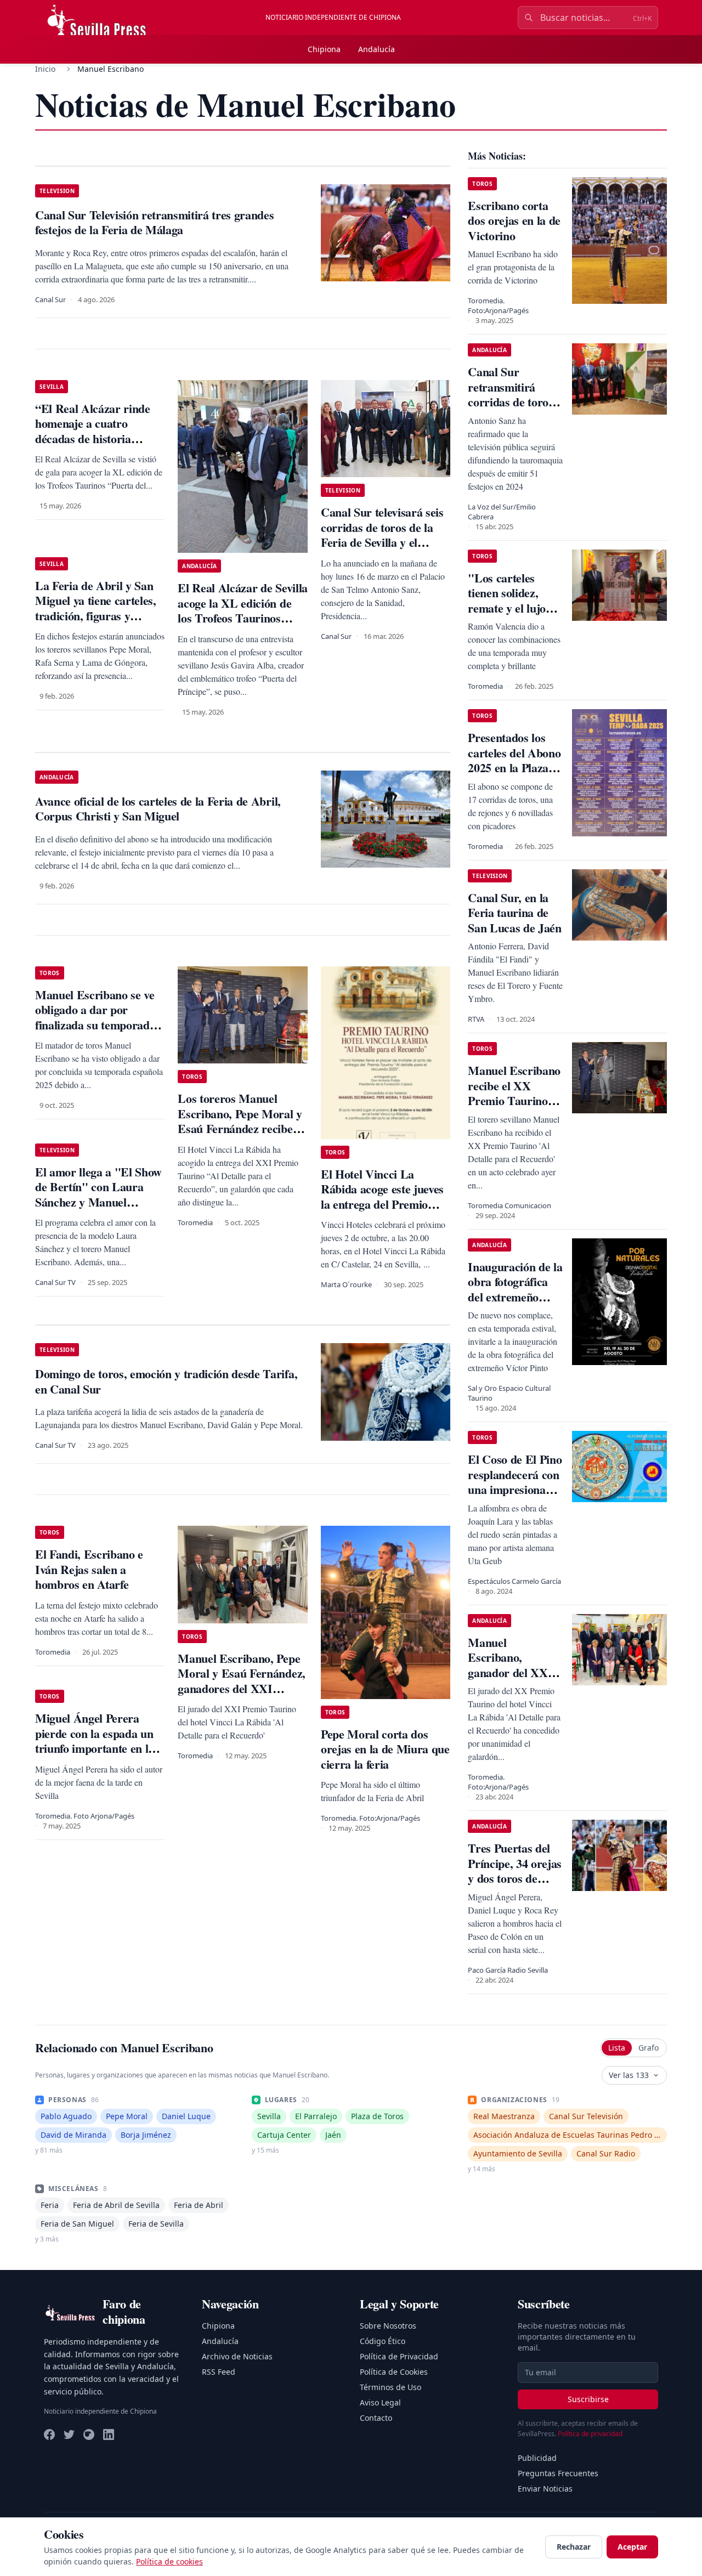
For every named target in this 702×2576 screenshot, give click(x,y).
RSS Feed (219, 2372)
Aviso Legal (380, 2402)
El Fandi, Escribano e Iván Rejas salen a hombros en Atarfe (89, 1569)
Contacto (376, 2418)
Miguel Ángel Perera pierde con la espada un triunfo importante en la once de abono (95, 1741)
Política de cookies (169, 2561)
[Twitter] (69, 2435)
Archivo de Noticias (237, 2356)
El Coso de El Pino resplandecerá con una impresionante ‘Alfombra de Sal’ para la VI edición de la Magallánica (515, 1497)
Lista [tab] (617, 2048)
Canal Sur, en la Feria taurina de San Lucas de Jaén (514, 913)
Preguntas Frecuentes (558, 2473)
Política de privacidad (590, 2434)
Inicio (45, 69)
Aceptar (632, 2547)
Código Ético (383, 2341)
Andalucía (377, 49)
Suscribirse (588, 2399)
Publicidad (537, 2458)
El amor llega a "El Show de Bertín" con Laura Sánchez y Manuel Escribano (98, 1194)
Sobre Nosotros (388, 2326)
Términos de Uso (390, 2387)
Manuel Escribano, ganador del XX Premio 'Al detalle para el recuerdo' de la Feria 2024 (513, 1680)
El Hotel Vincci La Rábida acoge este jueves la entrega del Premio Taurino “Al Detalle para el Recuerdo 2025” (383, 1204)
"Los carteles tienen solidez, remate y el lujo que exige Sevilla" (512, 601)
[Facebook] (49, 2435)
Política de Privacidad (399, 2356)
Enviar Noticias (545, 2489)
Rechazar (574, 2547)
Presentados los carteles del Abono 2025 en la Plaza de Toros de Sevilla (515, 760)
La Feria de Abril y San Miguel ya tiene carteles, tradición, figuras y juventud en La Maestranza (96, 616)
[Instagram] (89, 2435)
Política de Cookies (394, 2372)
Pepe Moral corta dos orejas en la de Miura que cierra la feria (385, 1749)
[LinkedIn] (109, 2435)
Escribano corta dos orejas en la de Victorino (514, 220)
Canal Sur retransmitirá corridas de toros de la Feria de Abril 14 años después (510, 409)
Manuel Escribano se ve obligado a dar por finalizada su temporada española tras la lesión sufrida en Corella (95, 1025)
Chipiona (324, 49)
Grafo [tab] (649, 2048)
